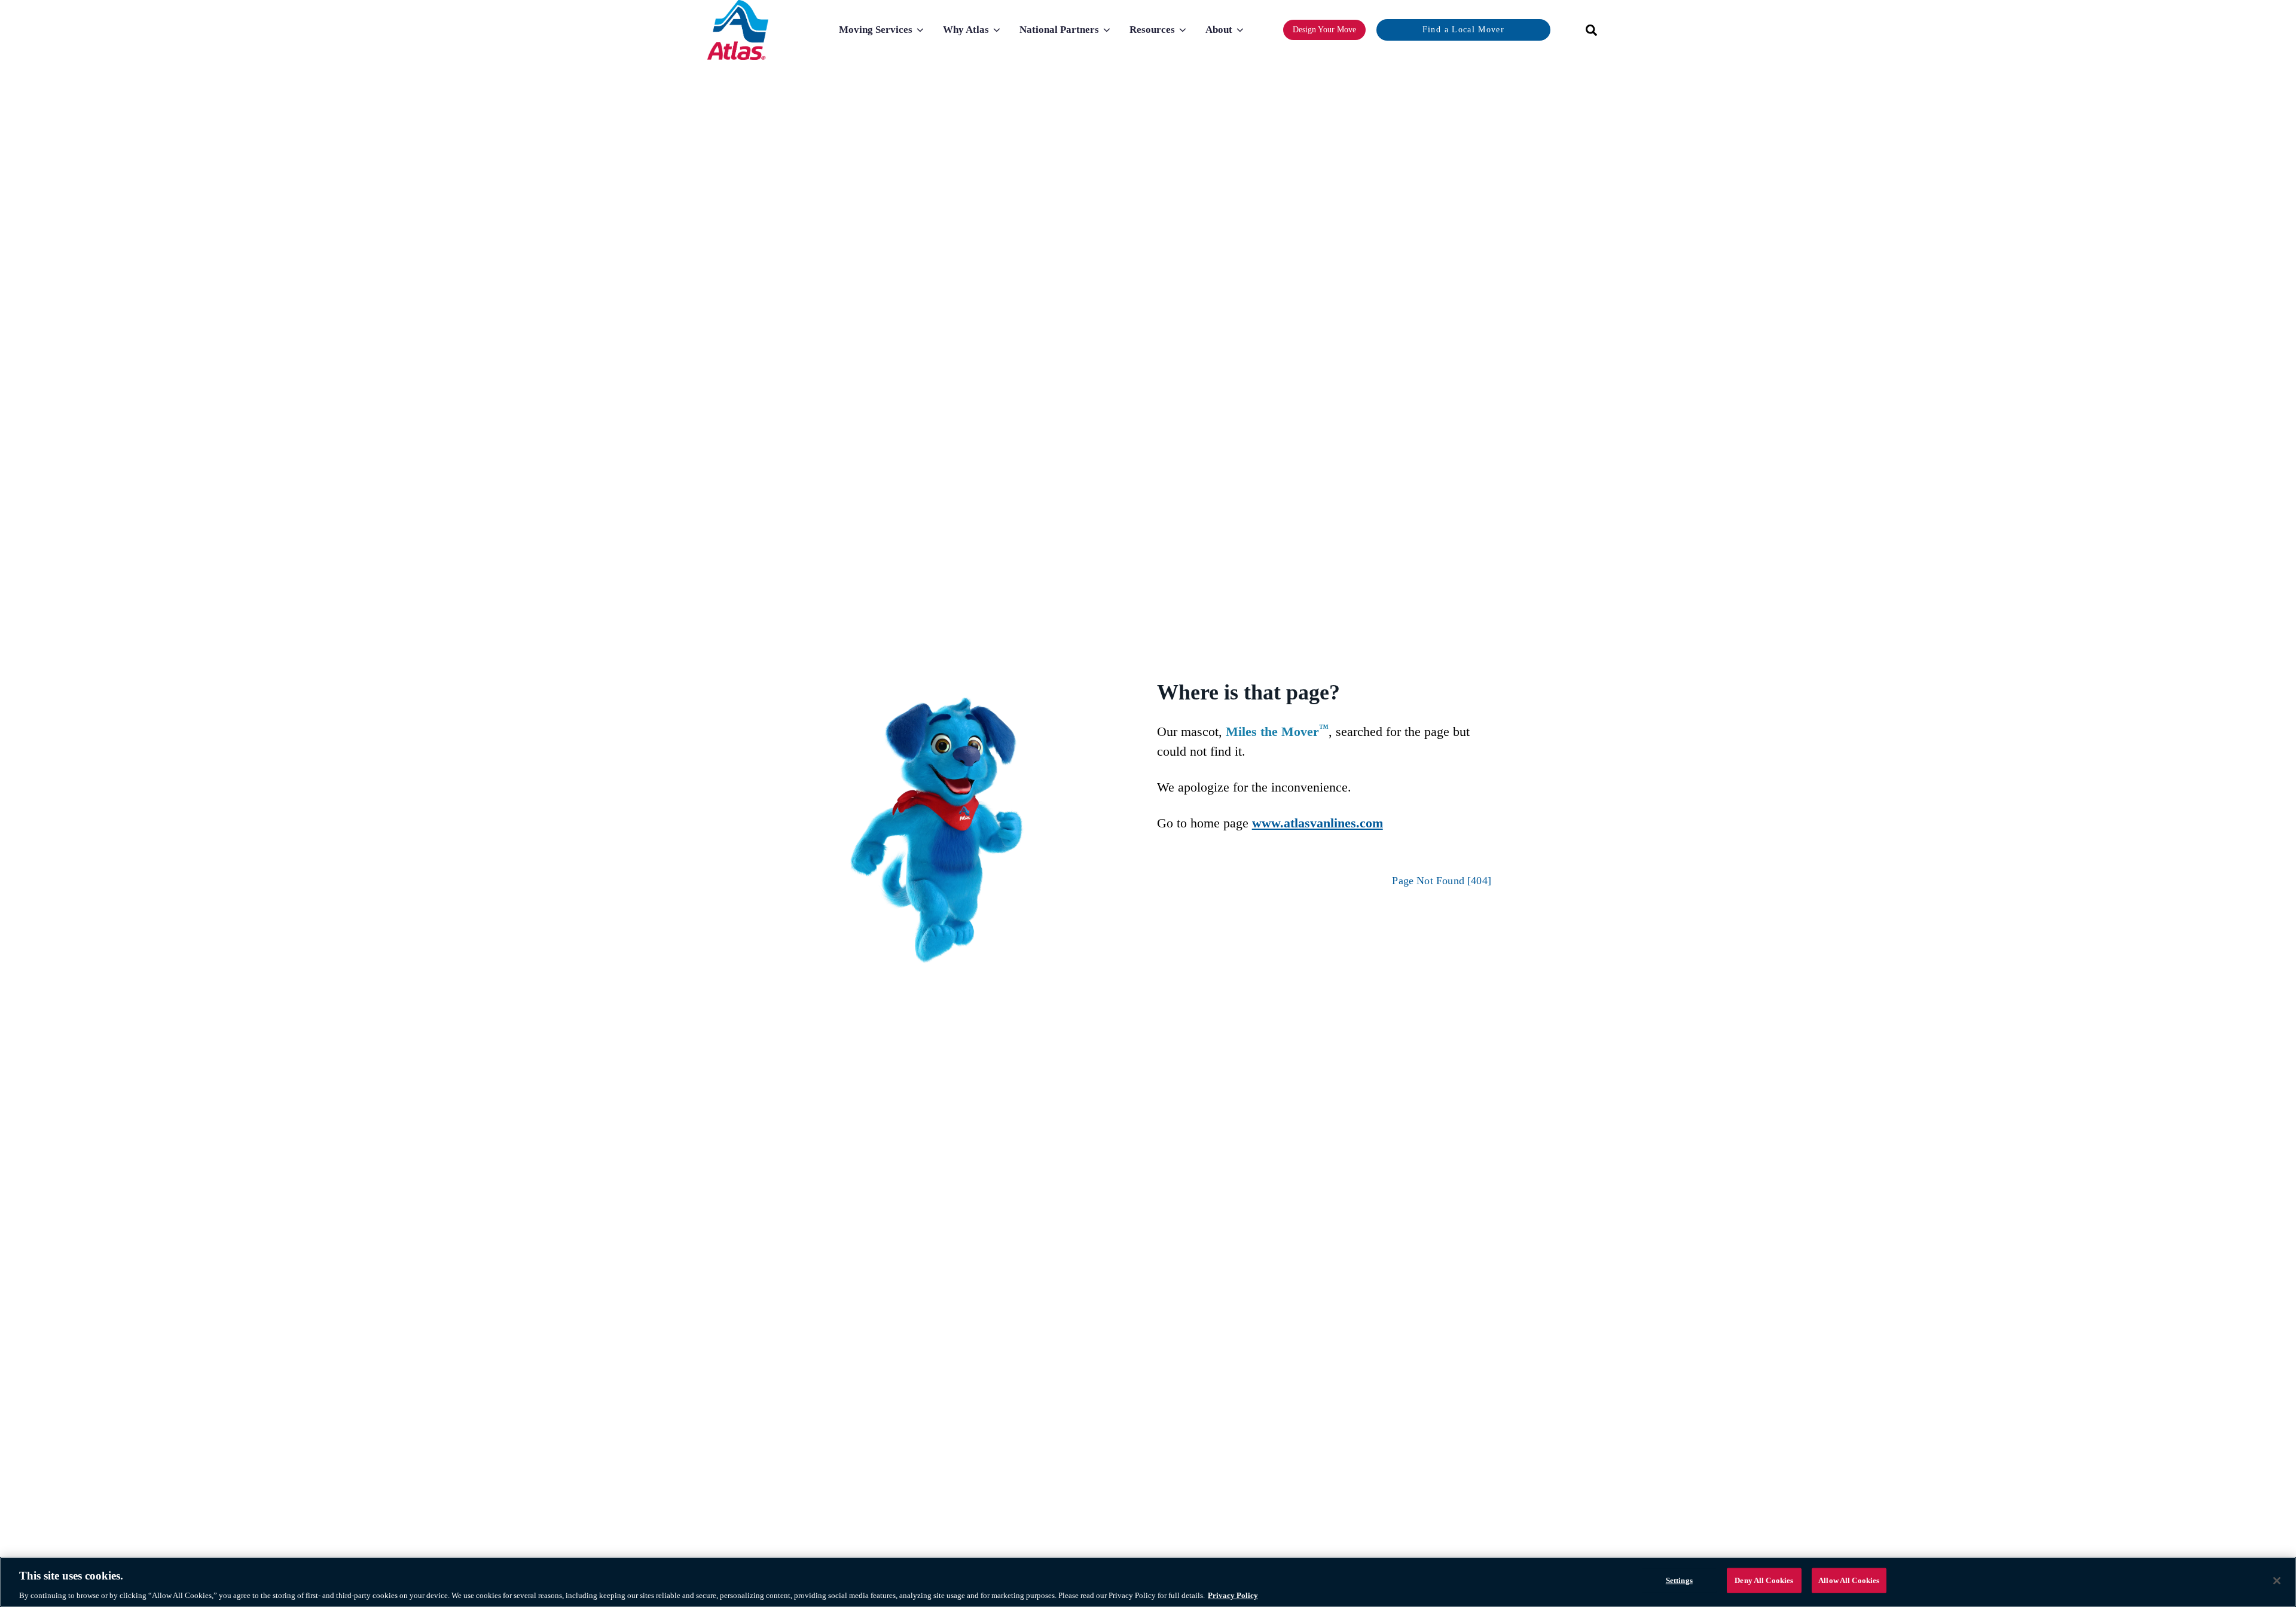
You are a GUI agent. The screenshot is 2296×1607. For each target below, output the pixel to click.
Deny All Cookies (1764, 1580)
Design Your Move (1324, 30)
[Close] (2277, 1581)
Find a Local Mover (1463, 30)
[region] (1148, 1582)
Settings (1679, 1580)
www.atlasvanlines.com (1318, 823)
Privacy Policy (1233, 1595)
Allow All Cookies (1849, 1580)
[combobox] (1587, 30)
